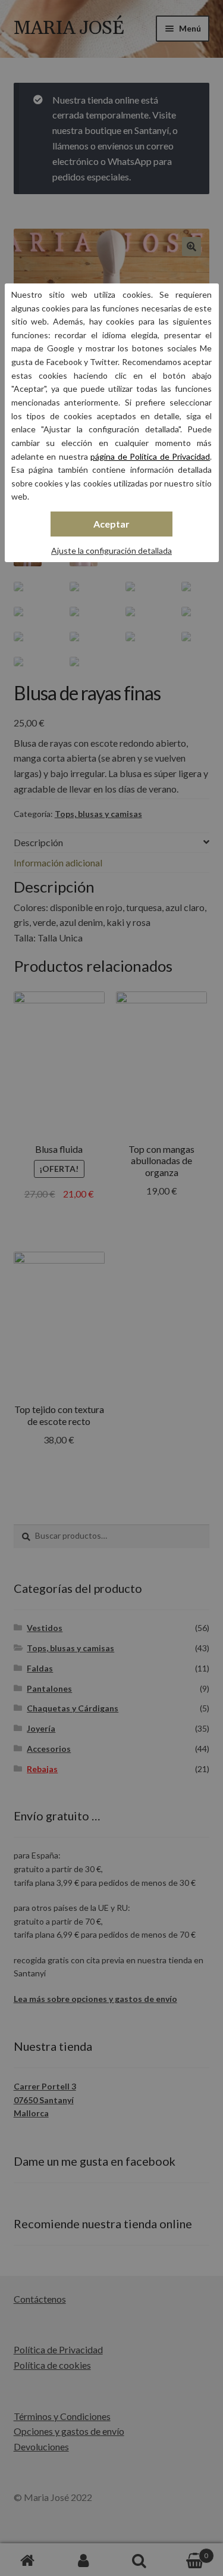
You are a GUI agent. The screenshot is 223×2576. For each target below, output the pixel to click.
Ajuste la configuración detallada (111, 551)
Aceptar (111, 524)
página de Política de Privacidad (150, 456)
